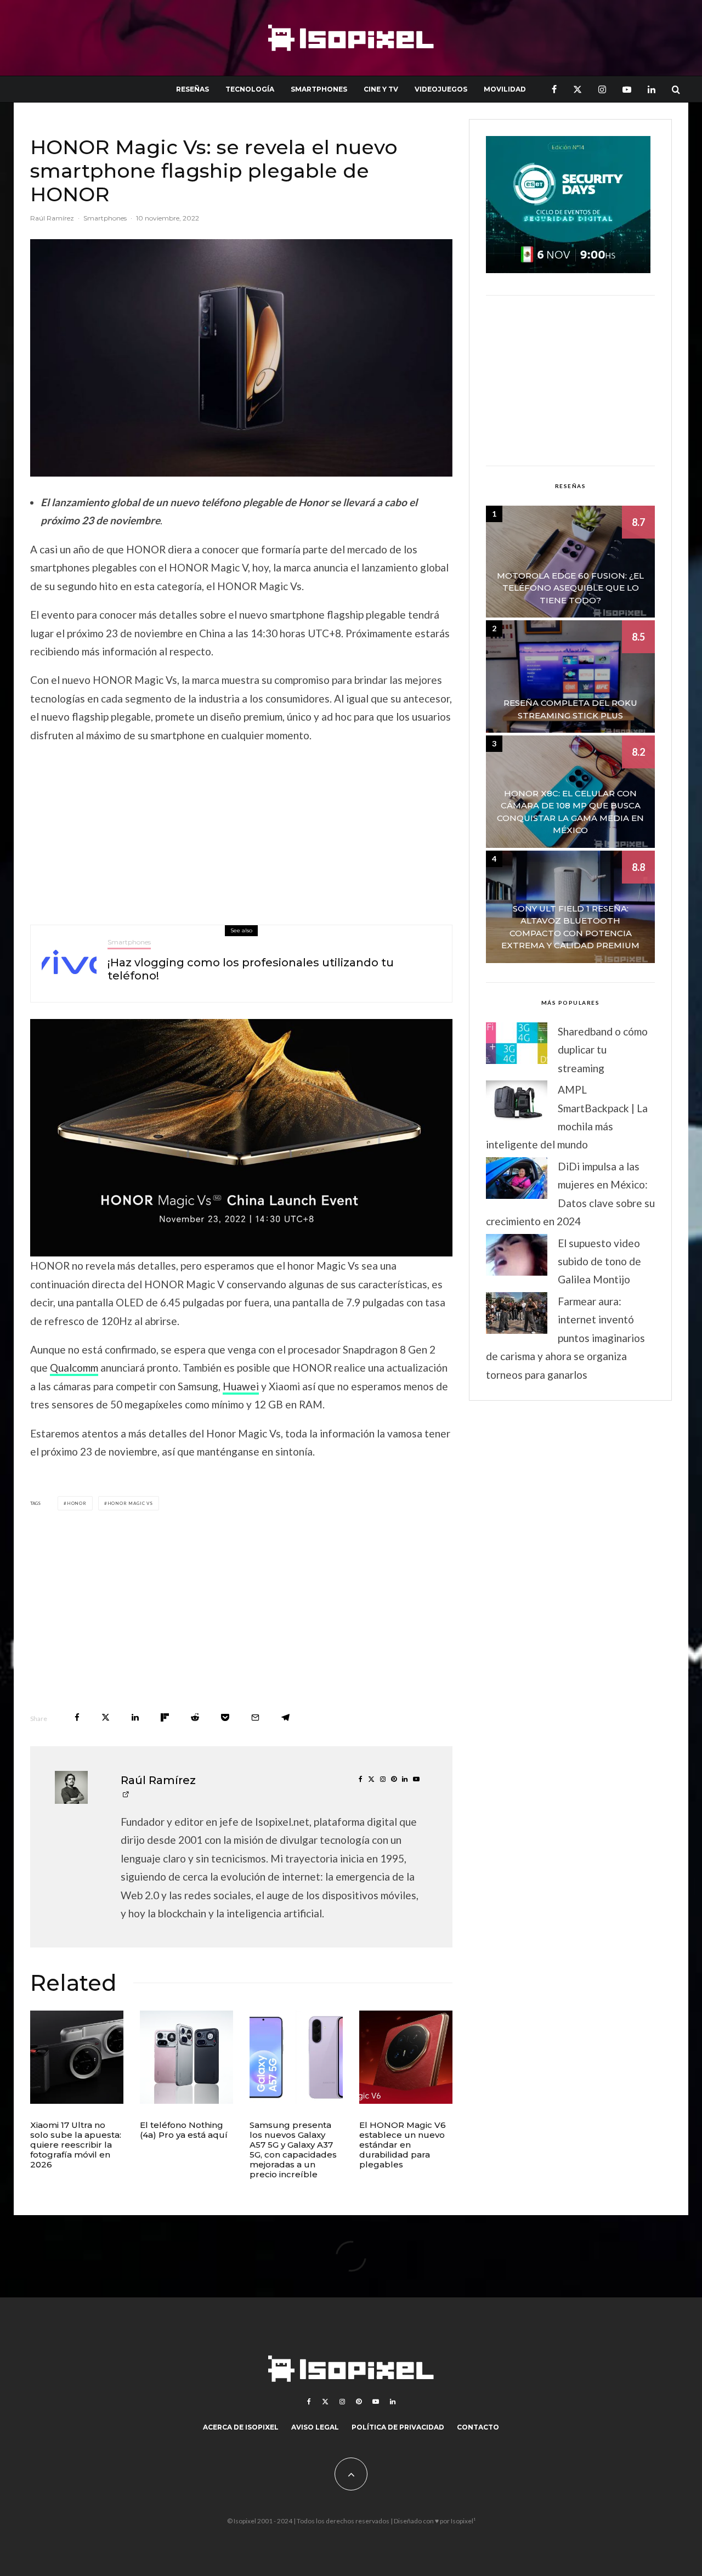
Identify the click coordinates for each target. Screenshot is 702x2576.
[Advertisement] (241, 831)
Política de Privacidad (398, 2427)
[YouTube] (627, 89)
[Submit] (195, 1717)
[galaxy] (296, 2057)
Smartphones (319, 89)
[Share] (77, 1717)
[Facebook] (554, 89)
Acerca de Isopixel (241, 2427)
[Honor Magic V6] (406, 2057)
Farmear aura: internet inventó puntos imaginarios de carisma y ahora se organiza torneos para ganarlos (565, 1338)
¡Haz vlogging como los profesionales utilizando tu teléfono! (251, 969)
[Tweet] (106, 1717)
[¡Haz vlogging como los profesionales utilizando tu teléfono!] (69, 964)
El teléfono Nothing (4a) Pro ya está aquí (184, 2130)
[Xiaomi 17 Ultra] (77, 2057)
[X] (578, 89)
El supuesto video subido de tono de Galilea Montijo (599, 1261)
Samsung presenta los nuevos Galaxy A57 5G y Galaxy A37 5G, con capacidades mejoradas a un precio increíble (293, 2150)
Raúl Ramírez (52, 218)
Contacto (478, 2427)
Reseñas (193, 89)
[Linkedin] (652, 89)
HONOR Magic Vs (130, 1503)
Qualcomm (74, 1368)
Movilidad (505, 89)
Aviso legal (315, 2427)
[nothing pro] (186, 2057)
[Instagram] (602, 89)
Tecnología (250, 89)
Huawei (241, 1386)
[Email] (255, 1717)
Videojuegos (441, 89)
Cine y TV (381, 89)
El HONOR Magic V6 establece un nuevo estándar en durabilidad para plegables (403, 2145)
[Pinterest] (359, 2402)
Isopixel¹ (463, 2521)
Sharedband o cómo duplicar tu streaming (603, 1050)
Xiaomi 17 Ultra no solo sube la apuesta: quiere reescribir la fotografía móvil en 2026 (76, 2145)
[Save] (225, 1717)
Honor (77, 1503)
